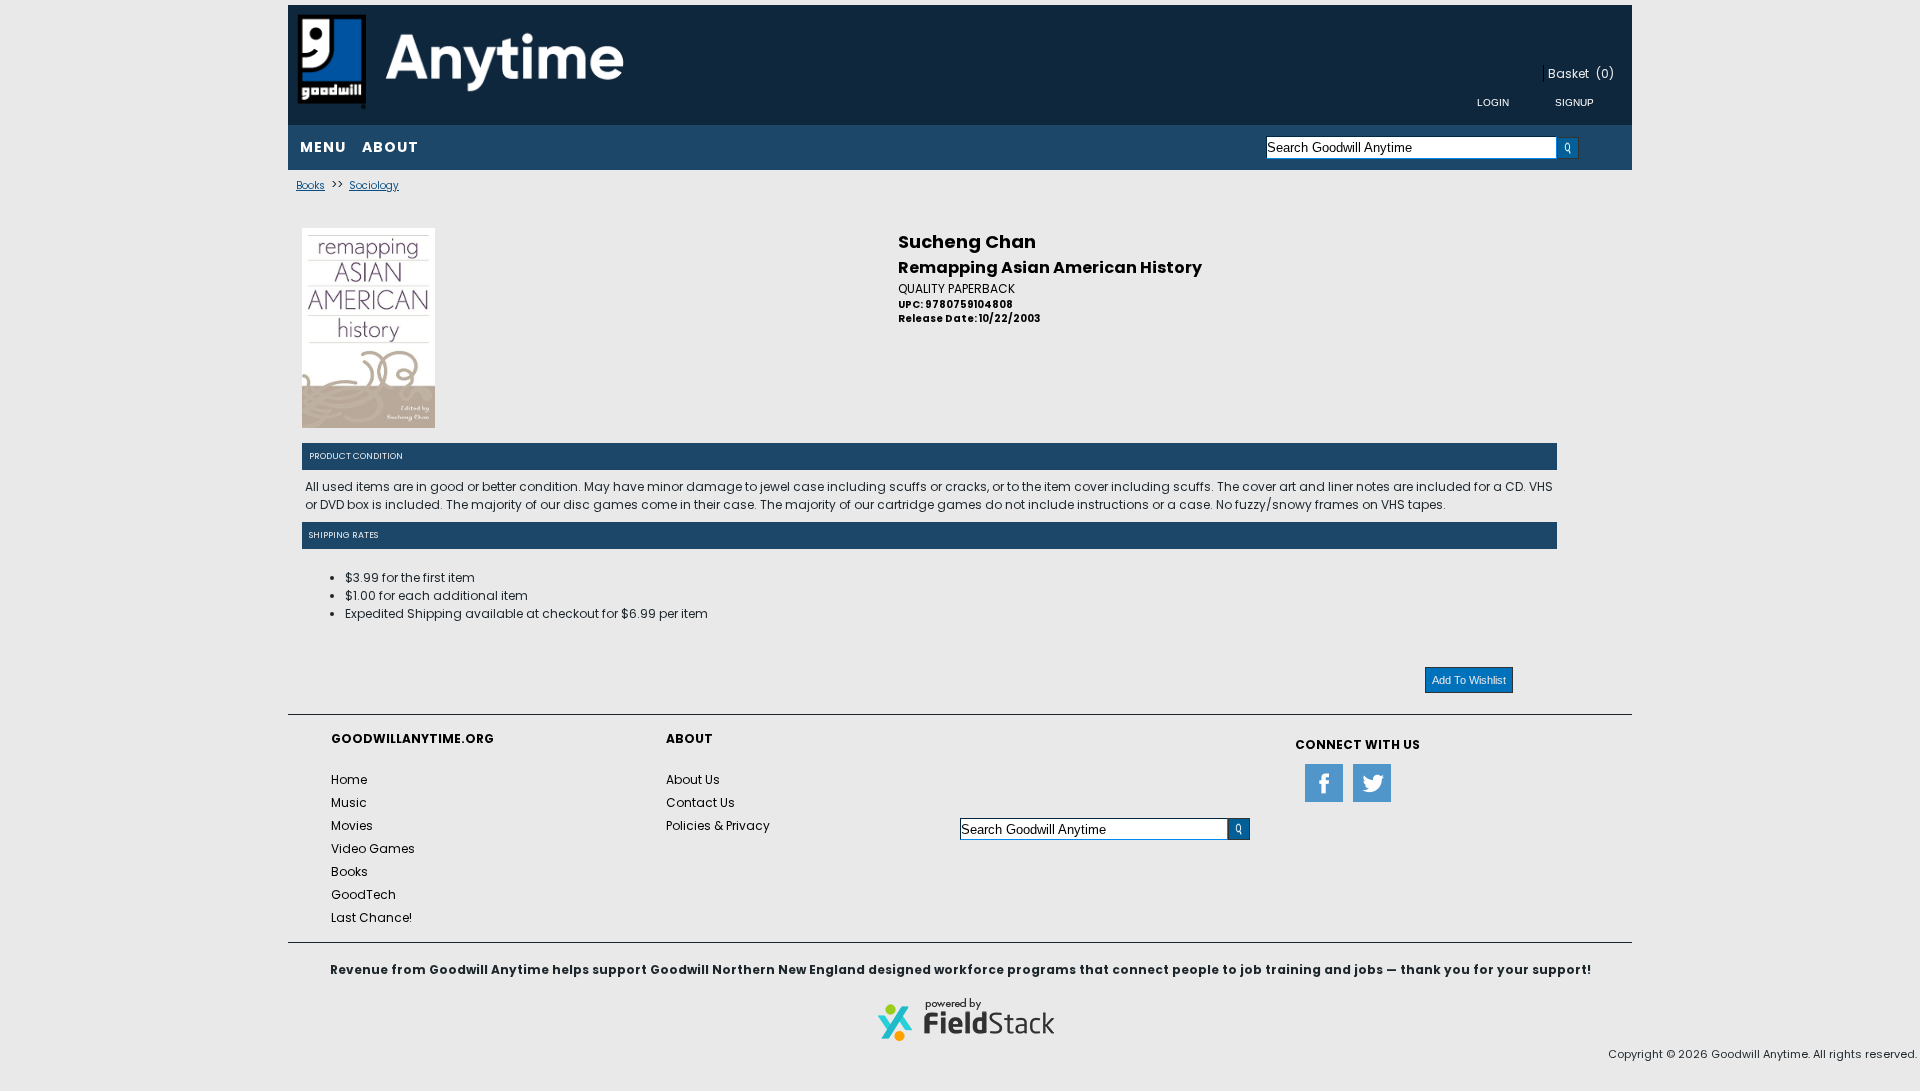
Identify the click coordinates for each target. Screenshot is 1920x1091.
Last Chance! (371, 917)
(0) (1605, 73)
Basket (1568, 73)
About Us (693, 779)
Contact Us (700, 802)
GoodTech (363, 894)
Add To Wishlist (1469, 680)
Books (310, 185)
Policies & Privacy (718, 825)
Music (349, 802)
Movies (352, 825)
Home (349, 779)
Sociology (374, 185)
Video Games (373, 848)
